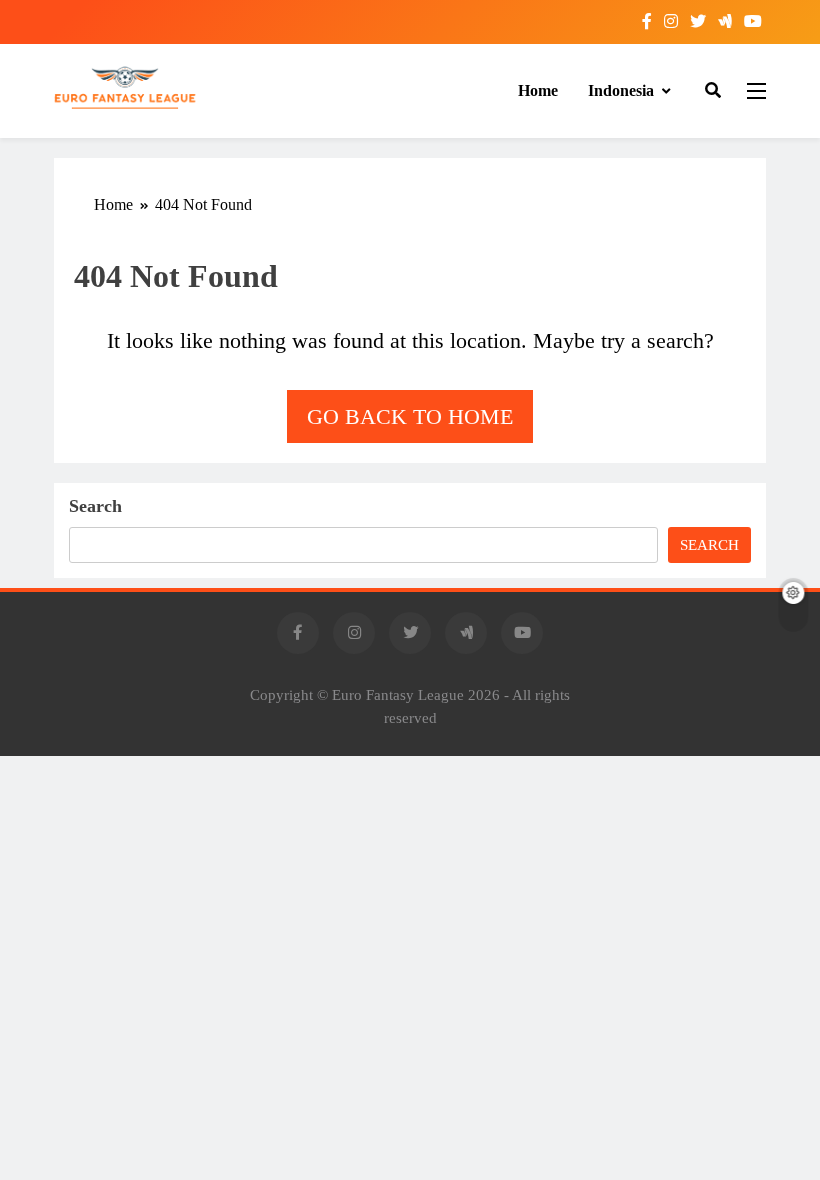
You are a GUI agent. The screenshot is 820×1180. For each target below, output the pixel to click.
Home (538, 90)
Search (95, 506)
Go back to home (410, 416)
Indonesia (621, 90)
